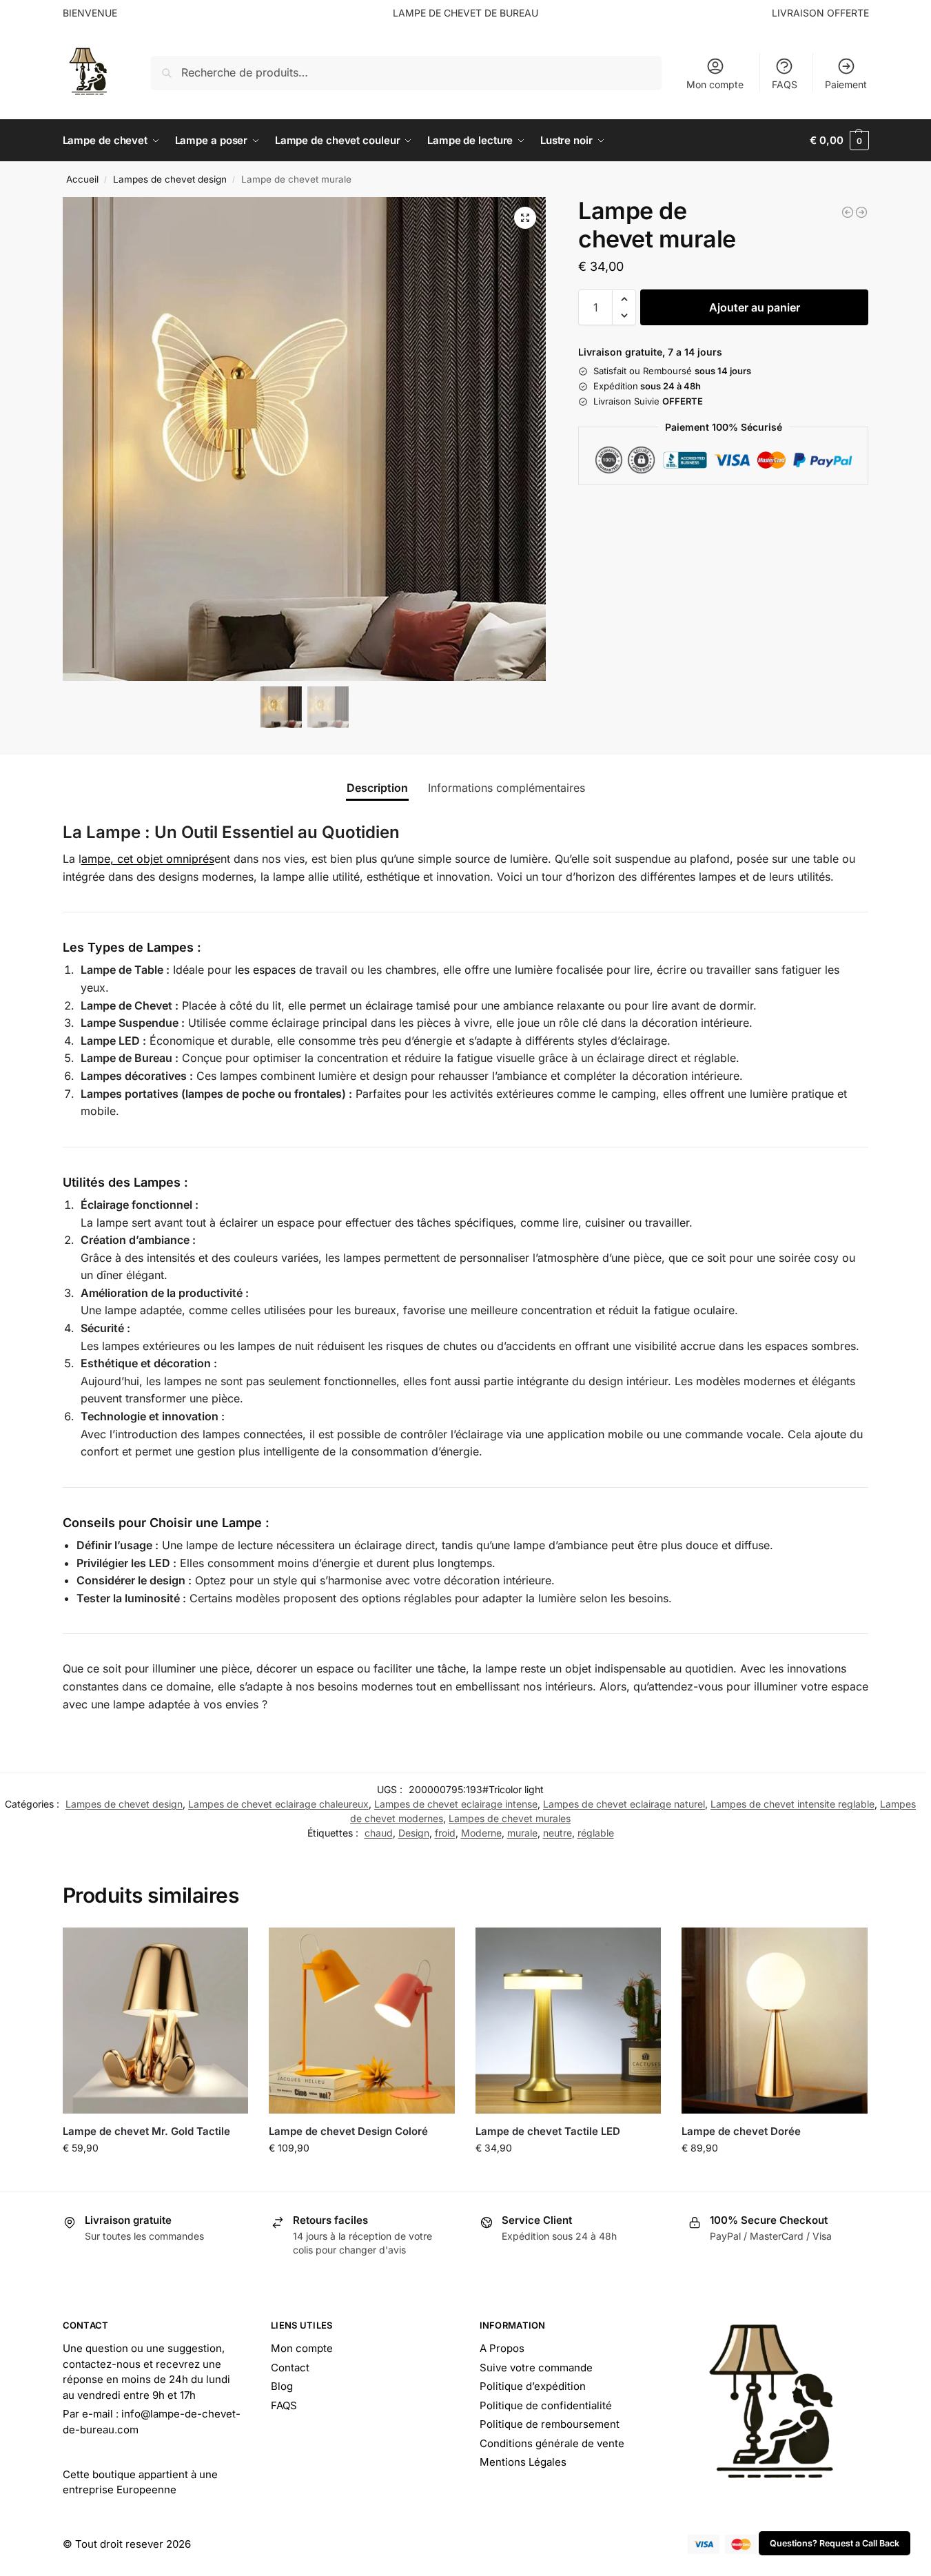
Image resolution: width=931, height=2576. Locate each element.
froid (445, 1833)
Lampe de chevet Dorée (741, 2131)
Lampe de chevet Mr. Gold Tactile (146, 2131)
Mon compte (715, 84)
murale (522, 1833)
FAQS (785, 84)
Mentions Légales (523, 2462)
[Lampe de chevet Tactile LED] (569, 2021)
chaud (379, 1833)
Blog (282, 2386)
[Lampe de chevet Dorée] (775, 2021)
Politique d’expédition (533, 2386)
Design (414, 1833)
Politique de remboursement (550, 2424)
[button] (839, 141)
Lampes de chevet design (170, 179)
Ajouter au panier (755, 307)
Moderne (481, 1833)
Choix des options (155, 2177)
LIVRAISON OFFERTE (820, 13)
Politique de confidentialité (546, 2405)
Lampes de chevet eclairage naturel (624, 1804)
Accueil (82, 179)
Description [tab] (377, 788)
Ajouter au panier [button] (775, 2177)
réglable (596, 1833)
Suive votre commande (536, 2368)
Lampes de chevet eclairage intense (456, 1804)
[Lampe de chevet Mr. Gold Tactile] (156, 2021)
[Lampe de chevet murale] (848, 212)
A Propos (502, 2348)
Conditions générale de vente (552, 2443)
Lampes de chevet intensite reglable (792, 1804)
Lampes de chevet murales (510, 1818)
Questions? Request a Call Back (835, 2543)
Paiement (846, 84)
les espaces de (274, 970)
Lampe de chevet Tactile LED (548, 2131)
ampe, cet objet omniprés (148, 859)
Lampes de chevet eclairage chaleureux (278, 1804)
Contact (290, 2368)
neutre (557, 1833)
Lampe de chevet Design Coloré (348, 2131)
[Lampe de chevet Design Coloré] (362, 2021)
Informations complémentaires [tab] (507, 788)
